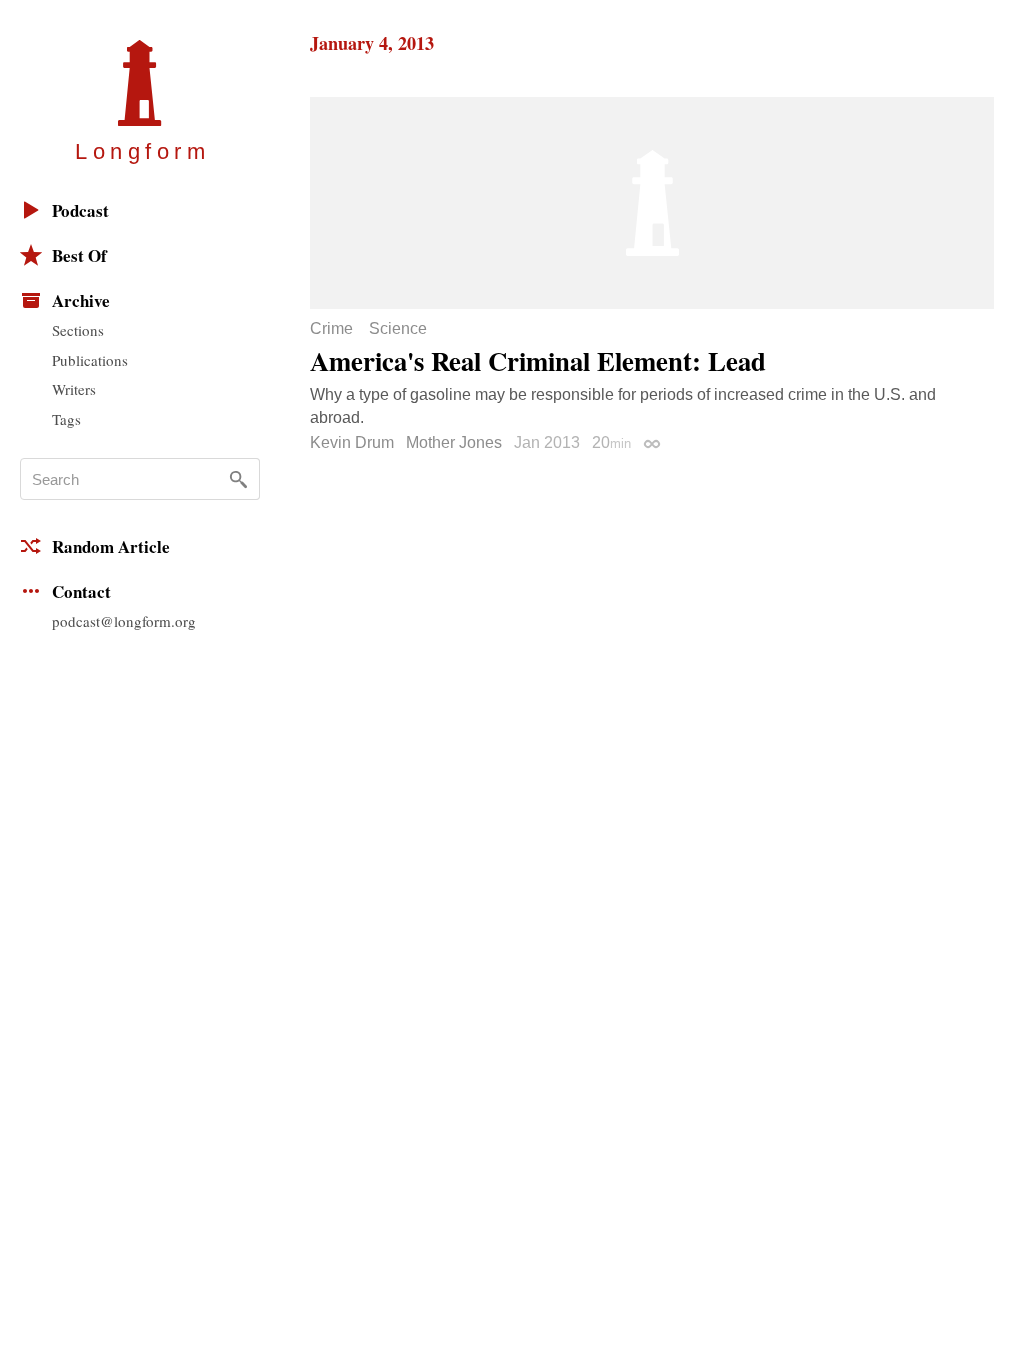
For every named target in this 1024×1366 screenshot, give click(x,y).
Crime (331, 329)
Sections (78, 330)
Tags (66, 419)
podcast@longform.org (124, 621)
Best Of (79, 255)
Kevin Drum (352, 442)
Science (398, 329)
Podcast (80, 210)
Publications (90, 360)
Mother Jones (454, 442)
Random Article (111, 546)
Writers (74, 389)
